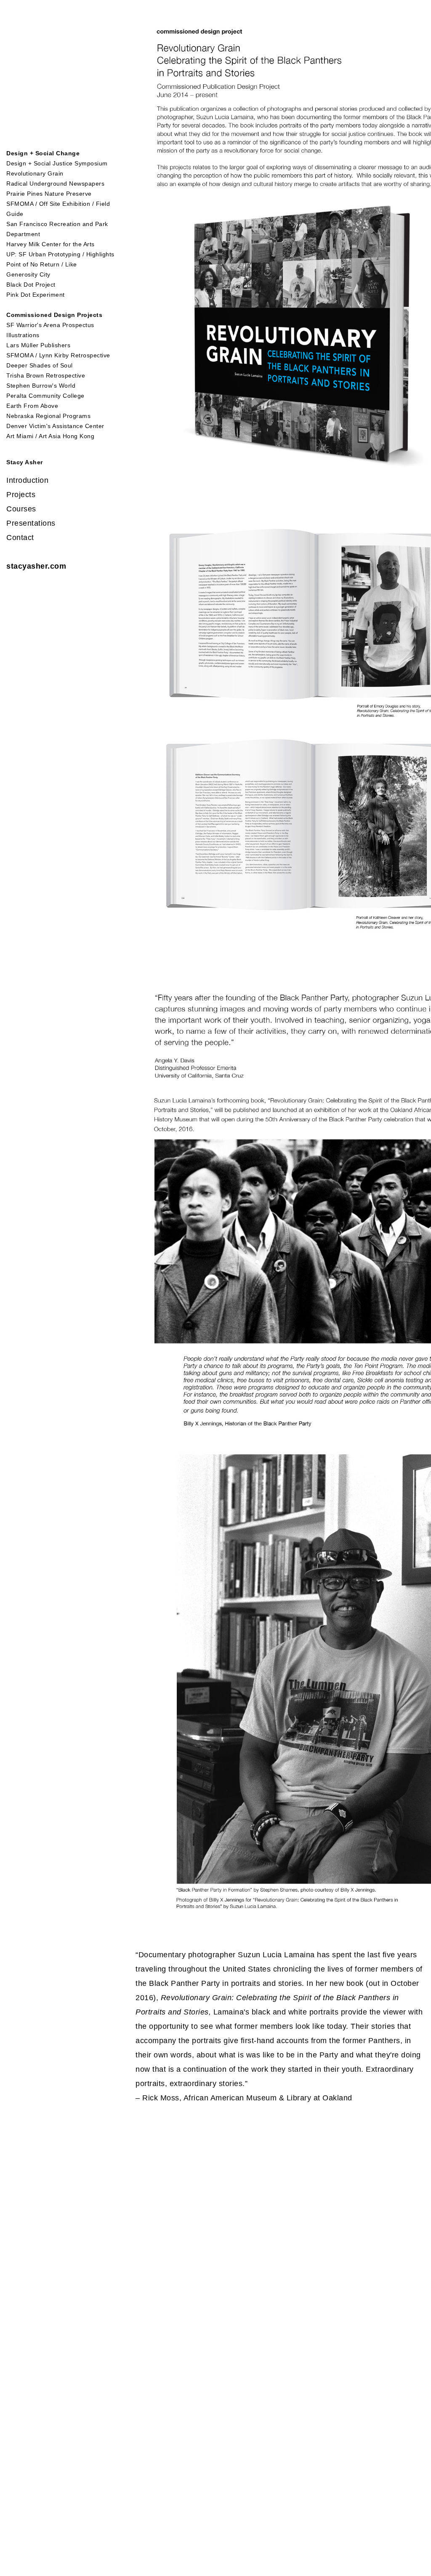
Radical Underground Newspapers (55, 184)
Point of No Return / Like (42, 264)
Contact (20, 538)
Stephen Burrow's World (41, 386)
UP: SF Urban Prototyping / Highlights (60, 254)
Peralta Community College (45, 396)
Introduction (27, 480)
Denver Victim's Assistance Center (55, 426)
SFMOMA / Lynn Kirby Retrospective (58, 355)
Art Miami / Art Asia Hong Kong (50, 436)
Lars (14, 345)
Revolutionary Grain (35, 173)
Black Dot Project (31, 285)
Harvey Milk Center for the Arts (51, 244)
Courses (21, 509)
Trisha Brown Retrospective (46, 375)
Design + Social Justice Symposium (57, 163)
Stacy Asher (25, 462)
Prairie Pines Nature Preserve (49, 194)
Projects (21, 495)
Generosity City (28, 274)
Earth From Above (32, 406)
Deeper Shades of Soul (40, 365)
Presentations (31, 523)
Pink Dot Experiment (36, 295)
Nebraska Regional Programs (48, 416)
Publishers (55, 345)
